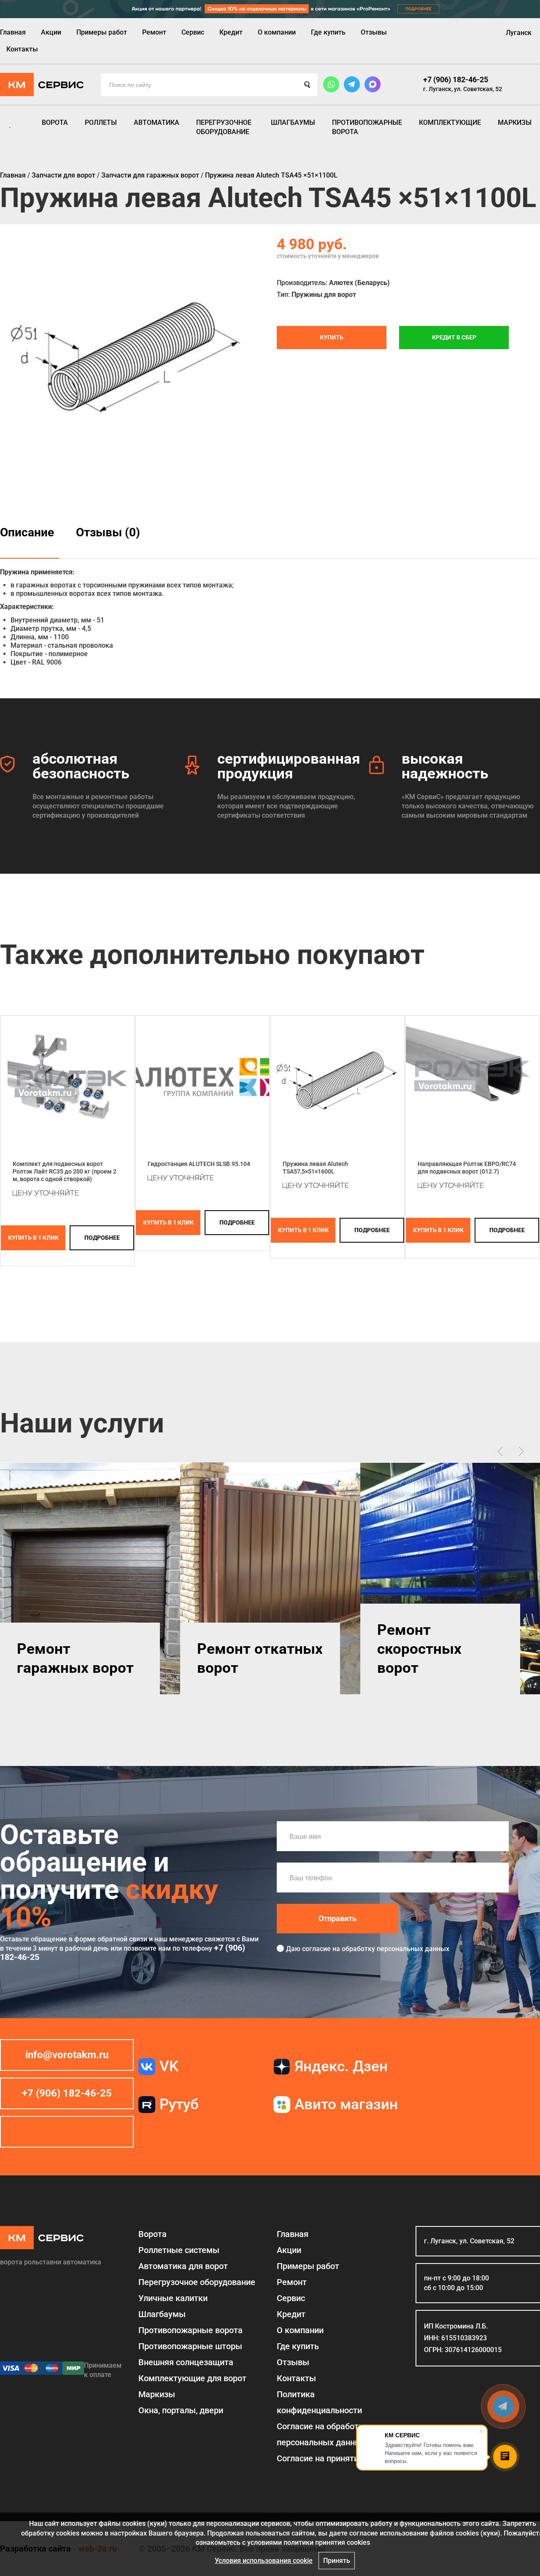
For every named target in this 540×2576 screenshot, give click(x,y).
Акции (51, 32)
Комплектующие (450, 122)
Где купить (328, 32)
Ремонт (154, 32)
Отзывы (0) (108, 532)
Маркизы (515, 122)
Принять (337, 2561)
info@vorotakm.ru (67, 2055)
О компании (277, 32)
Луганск (519, 33)
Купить (332, 337)
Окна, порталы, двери (181, 2410)
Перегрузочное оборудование (224, 127)
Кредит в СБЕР (454, 337)
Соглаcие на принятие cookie (333, 2458)
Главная (13, 32)
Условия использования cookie (264, 2561)
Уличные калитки (173, 2298)
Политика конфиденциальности (319, 2402)
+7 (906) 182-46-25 (456, 79)
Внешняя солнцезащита (186, 2362)
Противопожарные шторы (190, 2346)
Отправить (337, 1918)
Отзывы (374, 32)
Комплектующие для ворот (192, 2378)
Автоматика (157, 122)
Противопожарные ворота (367, 127)
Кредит (231, 32)
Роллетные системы (179, 2250)
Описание (27, 532)
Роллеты (101, 122)
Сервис (193, 32)
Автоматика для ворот (183, 2266)
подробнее (102, 1238)
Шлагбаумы (293, 122)
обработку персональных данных (396, 1949)
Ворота (55, 122)
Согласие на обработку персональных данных (322, 2434)
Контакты (22, 49)
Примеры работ (102, 32)
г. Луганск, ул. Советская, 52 (463, 89)
